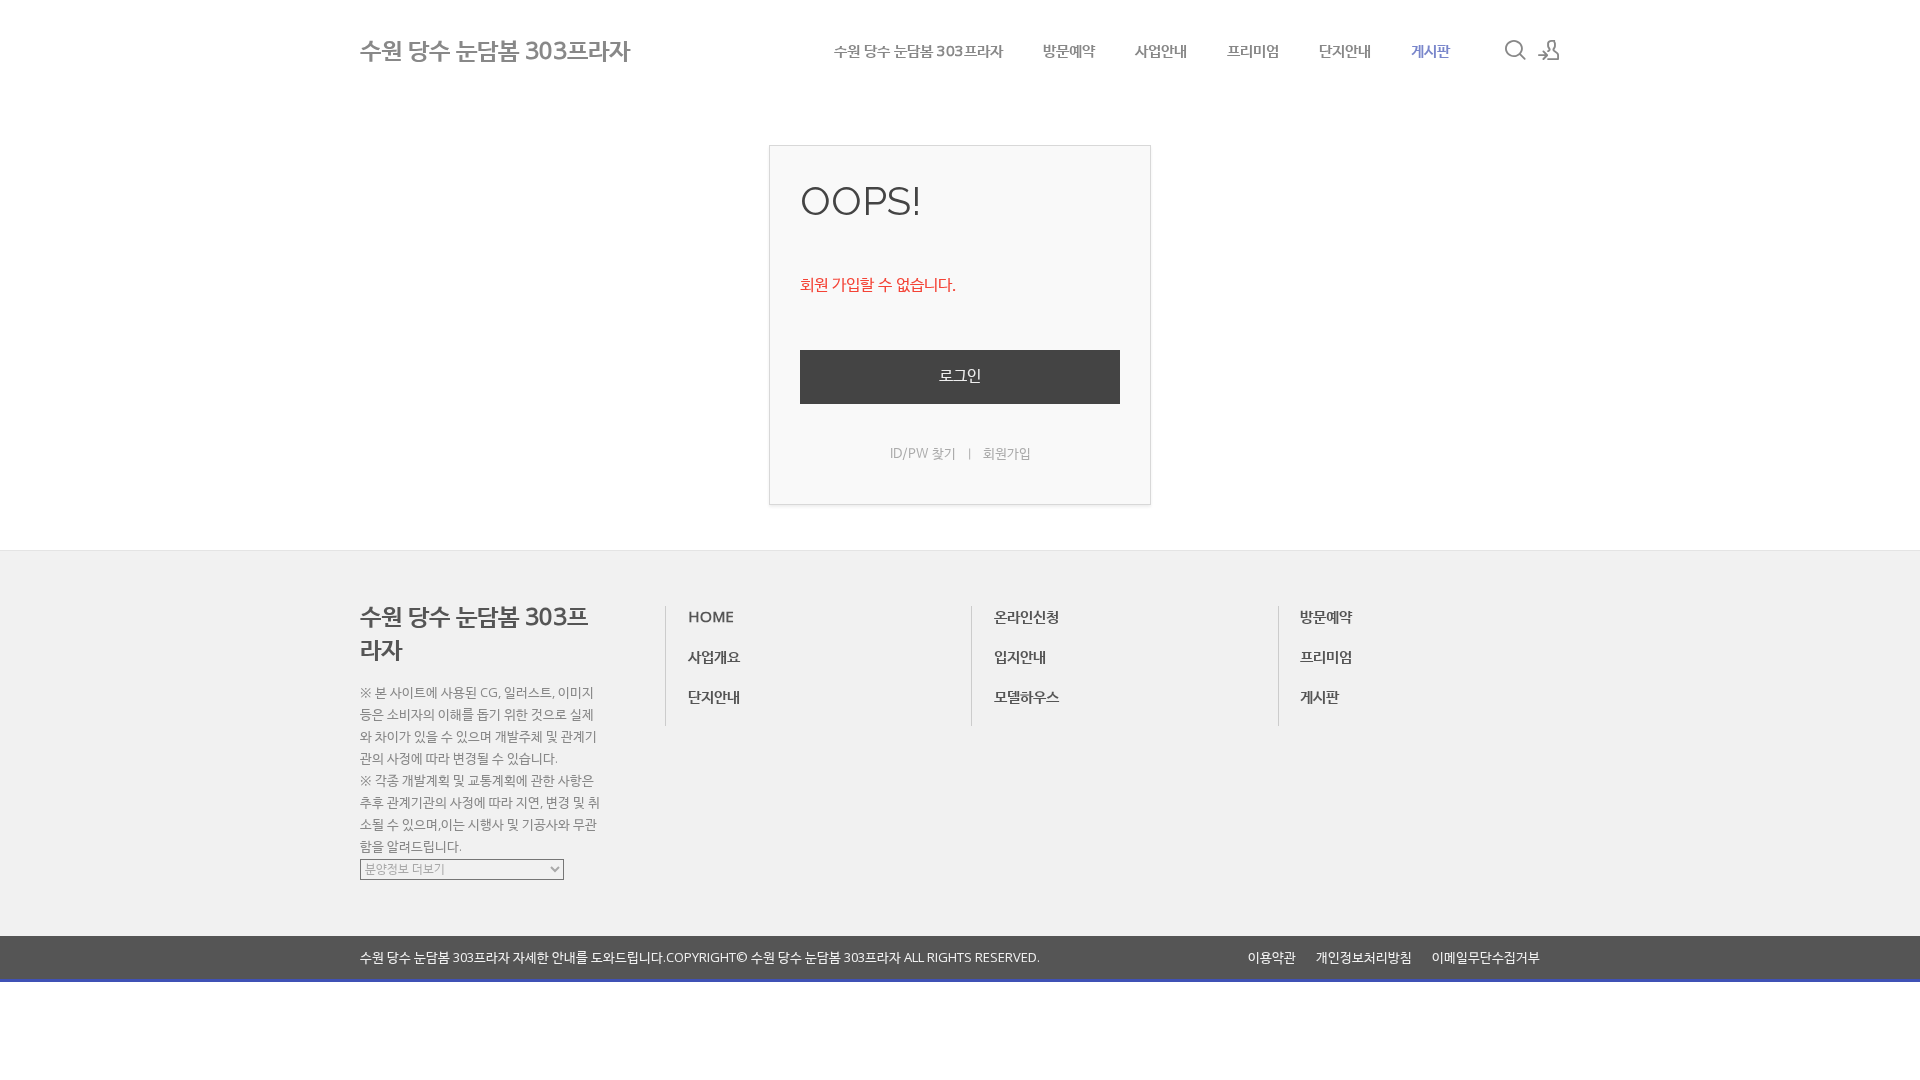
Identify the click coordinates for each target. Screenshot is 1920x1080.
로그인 (960, 376)
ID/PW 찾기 (923, 454)
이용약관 (1272, 957)
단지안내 (1345, 50)
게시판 (1430, 50)
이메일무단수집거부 (1486, 957)
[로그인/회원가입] (1549, 50)
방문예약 (1069, 50)
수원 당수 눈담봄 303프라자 (918, 50)
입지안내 (1020, 656)
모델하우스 (1026, 696)
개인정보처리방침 (1364, 957)
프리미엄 (1253, 50)
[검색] (1515, 50)
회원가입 (1007, 454)
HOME (711, 616)
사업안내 (1161, 50)
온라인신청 (1026, 616)
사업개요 (714, 656)
